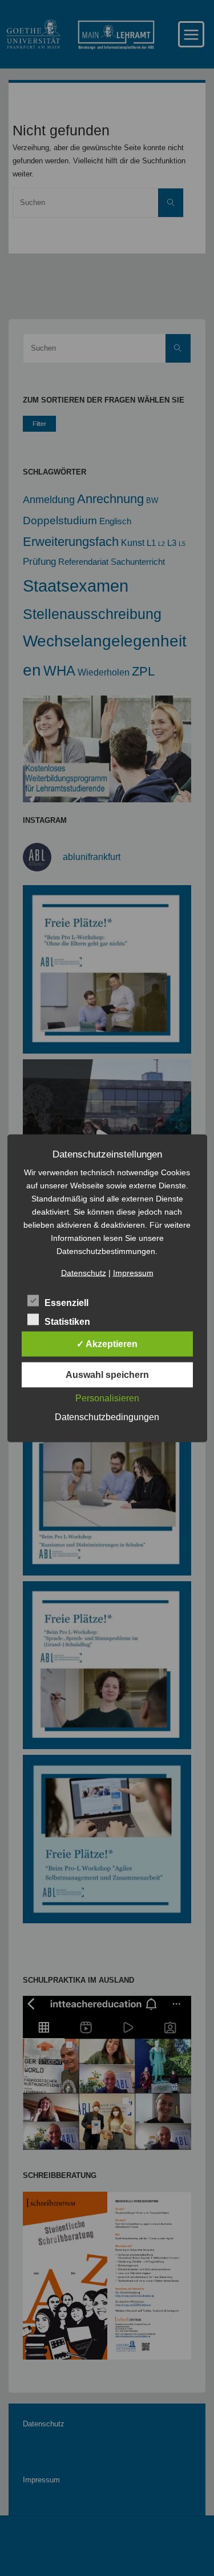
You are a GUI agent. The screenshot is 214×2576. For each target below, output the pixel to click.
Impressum (133, 1272)
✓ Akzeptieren (107, 1343)
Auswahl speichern (107, 1374)
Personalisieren (107, 1398)
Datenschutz (84, 1272)
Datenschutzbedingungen (107, 1416)
